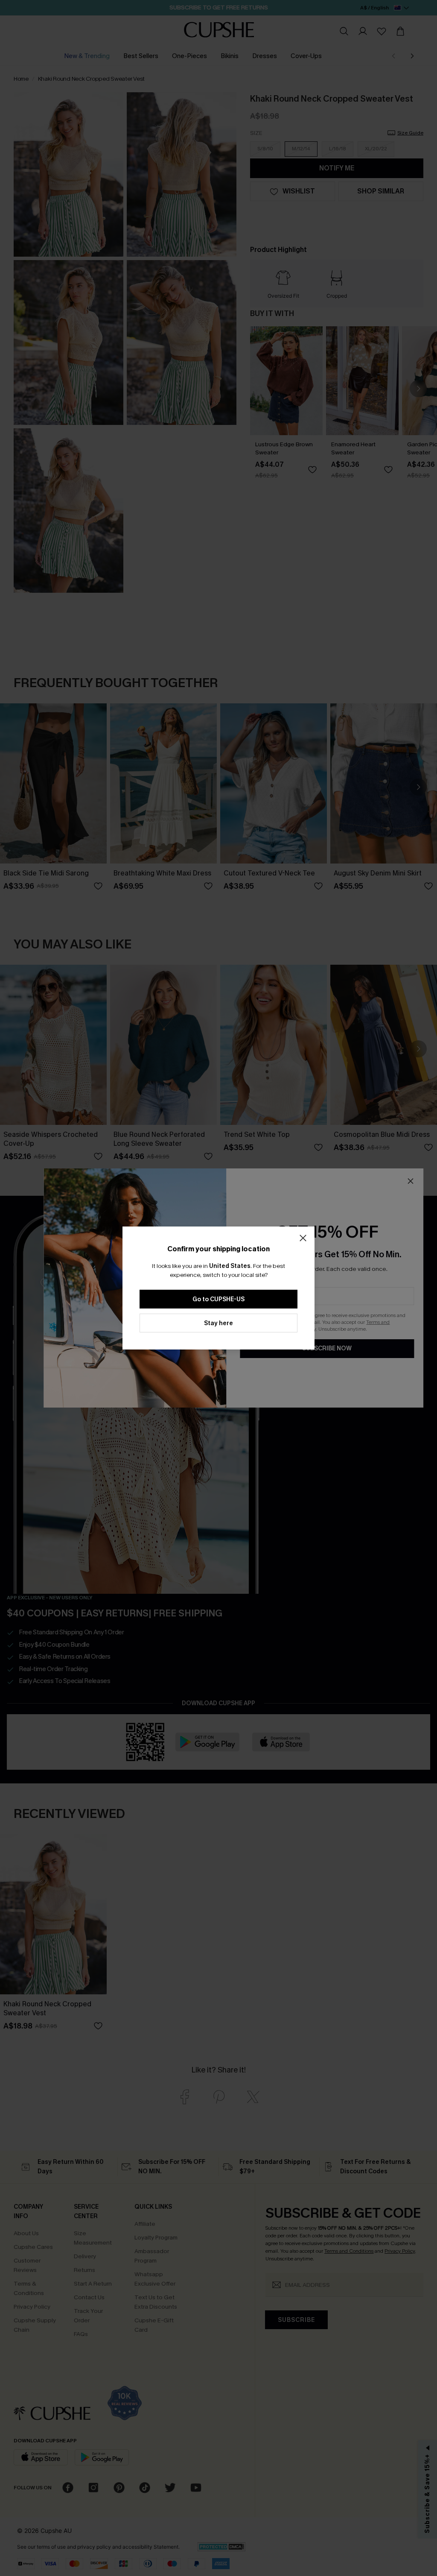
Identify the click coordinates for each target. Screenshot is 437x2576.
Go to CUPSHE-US (218, 1299)
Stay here (218, 1323)
